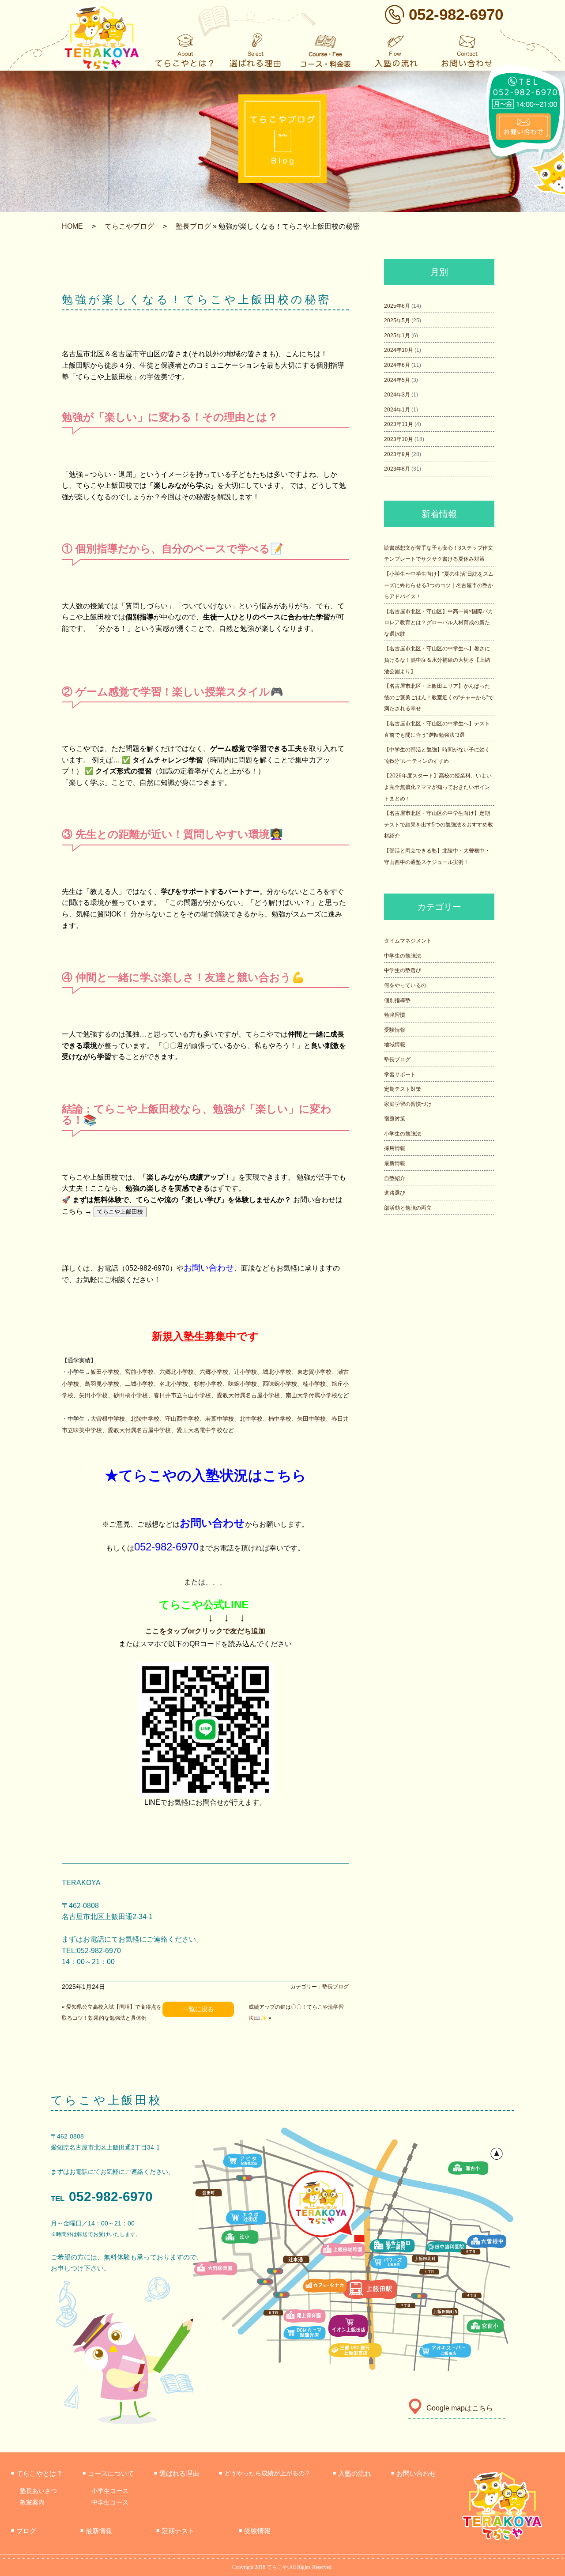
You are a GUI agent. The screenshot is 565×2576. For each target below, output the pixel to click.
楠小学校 (314, 1384)
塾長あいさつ (38, 2491)
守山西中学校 (182, 1419)
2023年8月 (397, 469)
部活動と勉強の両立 (408, 1208)
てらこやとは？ (37, 2473)
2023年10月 (399, 439)
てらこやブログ (129, 226)
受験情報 (395, 1030)
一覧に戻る (198, 2009)
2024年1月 (397, 410)
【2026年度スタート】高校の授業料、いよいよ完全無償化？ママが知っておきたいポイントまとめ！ (438, 787)
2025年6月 (397, 306)
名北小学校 (174, 1384)
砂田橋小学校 (131, 1395)
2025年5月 (397, 321)
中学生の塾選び (403, 970)
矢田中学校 (311, 1419)
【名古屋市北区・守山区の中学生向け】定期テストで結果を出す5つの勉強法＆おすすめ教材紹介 (439, 824)
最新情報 (395, 1163)
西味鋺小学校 (280, 1384)
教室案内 (32, 2502)
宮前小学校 (139, 1372)
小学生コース (110, 2491)
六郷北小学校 (177, 1372)
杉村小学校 (208, 1384)
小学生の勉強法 (403, 1134)
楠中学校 (280, 1419)
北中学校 (251, 1419)
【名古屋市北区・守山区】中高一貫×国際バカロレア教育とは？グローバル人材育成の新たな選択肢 (439, 623)
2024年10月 (399, 350)
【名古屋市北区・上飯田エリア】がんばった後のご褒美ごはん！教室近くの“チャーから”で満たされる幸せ (439, 697)
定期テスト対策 (403, 1089)
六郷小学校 (214, 1372)
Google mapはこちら (460, 2408)
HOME (72, 226)
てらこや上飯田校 (120, 1212)
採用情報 (395, 1148)
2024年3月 (397, 395)
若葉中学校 (220, 1419)
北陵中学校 (145, 1419)
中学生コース (110, 2502)
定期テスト (175, 2531)
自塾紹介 (395, 1178)
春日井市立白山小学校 (182, 1395)
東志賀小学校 (314, 1372)
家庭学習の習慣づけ (408, 1104)
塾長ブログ (193, 226)
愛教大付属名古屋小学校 (248, 1395)
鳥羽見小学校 (102, 1384)
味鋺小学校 (243, 1384)
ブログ (24, 2531)
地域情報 (395, 1045)
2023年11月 (399, 424)
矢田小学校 (93, 1395)
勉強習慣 (395, 1015)
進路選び (395, 1193)
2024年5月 (397, 380)
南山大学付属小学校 (311, 1395)
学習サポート (400, 1075)
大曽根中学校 (108, 1419)
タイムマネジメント (408, 941)
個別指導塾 (397, 1000)
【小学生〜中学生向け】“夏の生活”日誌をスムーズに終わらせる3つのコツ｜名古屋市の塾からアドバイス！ (439, 585)
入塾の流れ (352, 2473)
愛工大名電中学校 (200, 1430)
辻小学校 (245, 1372)
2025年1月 (397, 336)
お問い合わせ (209, 1268)
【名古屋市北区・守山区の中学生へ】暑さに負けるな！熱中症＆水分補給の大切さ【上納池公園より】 (437, 660)
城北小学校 (277, 1372)
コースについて (108, 2473)
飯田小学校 (105, 1372)
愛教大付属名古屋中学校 (139, 1430)
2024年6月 (397, 365)
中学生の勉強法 (403, 956)
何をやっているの (405, 985)
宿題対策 (395, 1119)
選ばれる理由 (177, 2473)
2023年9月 (397, 454)
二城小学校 (139, 1384)
